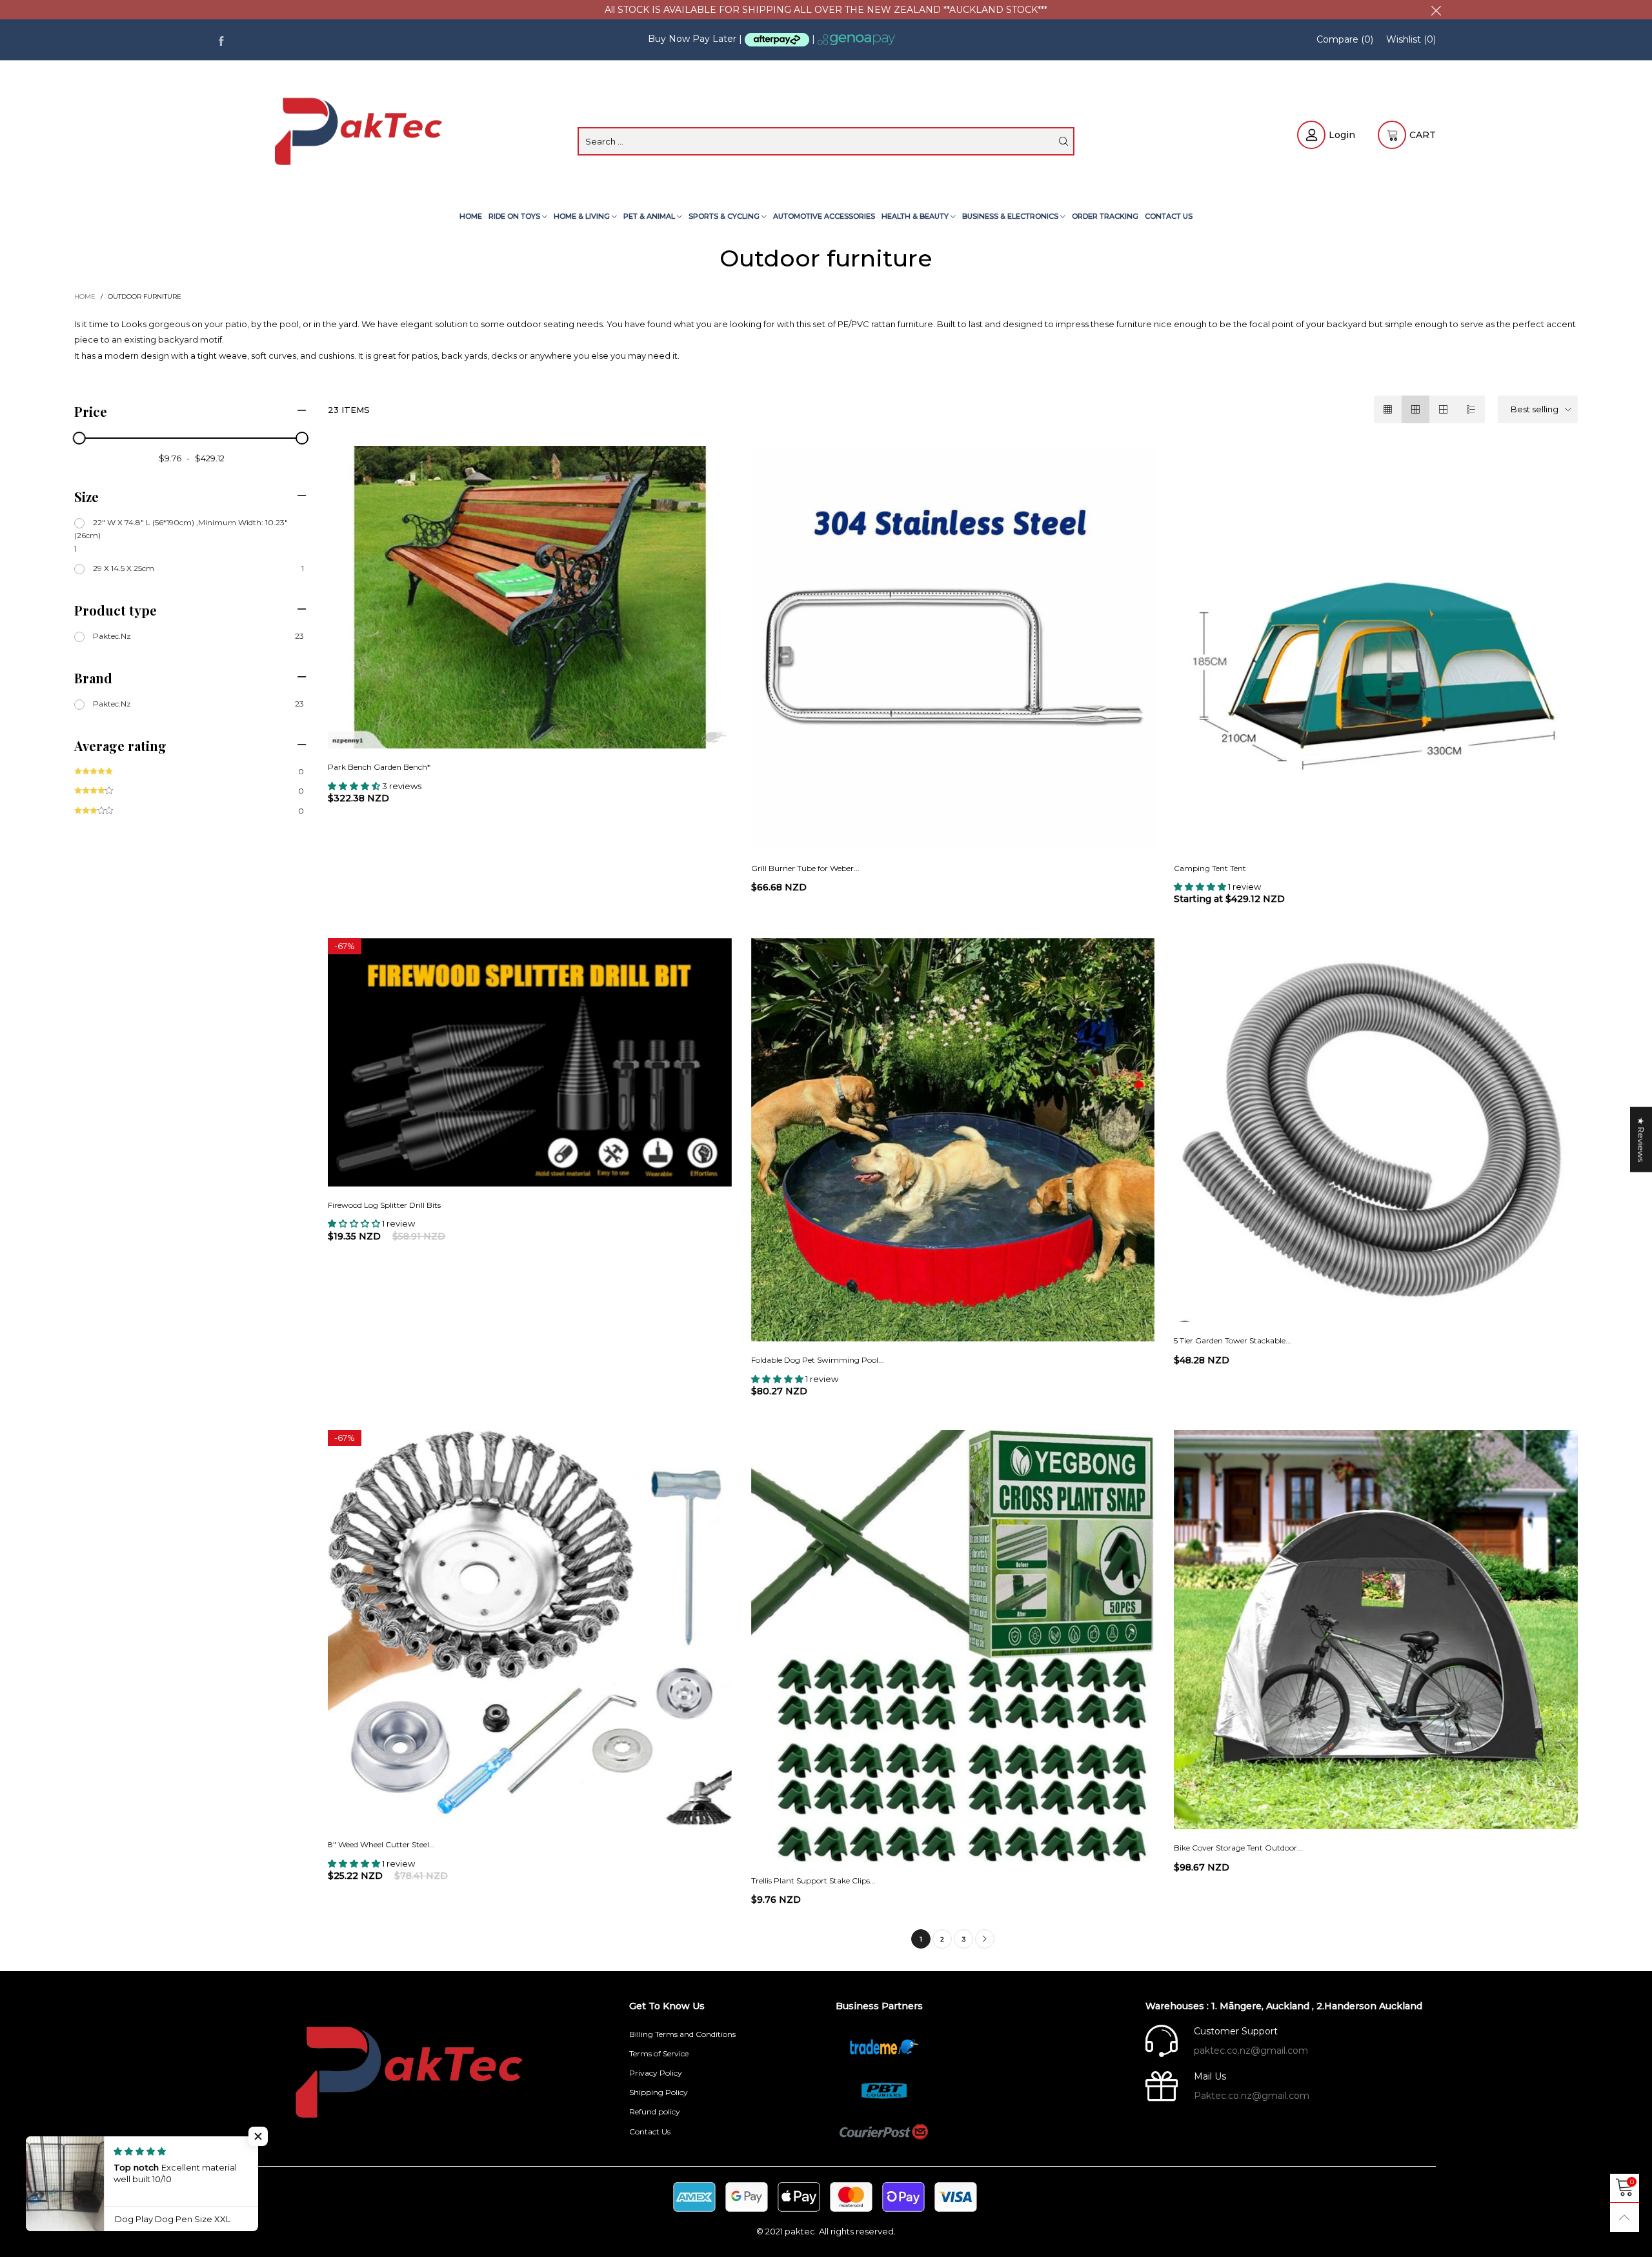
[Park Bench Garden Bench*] (529, 597)
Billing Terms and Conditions (682, 2034)
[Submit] (1063, 141)
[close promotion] (1436, 10)
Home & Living (583, 216)
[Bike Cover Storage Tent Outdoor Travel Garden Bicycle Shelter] (1375, 1630)
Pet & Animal (650, 216)
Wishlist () (1411, 39)
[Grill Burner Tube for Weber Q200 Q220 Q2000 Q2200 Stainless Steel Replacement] (953, 647)
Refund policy (655, 2112)
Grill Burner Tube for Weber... (805, 868)
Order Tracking (1105, 216)
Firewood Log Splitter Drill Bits (384, 1205)
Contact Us (1169, 216)
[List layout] (1471, 409)
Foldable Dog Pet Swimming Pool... (818, 1360)
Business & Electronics (1011, 216)
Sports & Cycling (725, 216)
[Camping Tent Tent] (1375, 647)
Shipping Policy (659, 2092)
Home (471, 216)
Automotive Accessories (824, 216)
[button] (258, 2136)
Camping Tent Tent (1210, 868)
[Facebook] (221, 40)
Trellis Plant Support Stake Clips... (813, 1881)
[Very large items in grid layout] (1443, 409)
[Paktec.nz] (361, 134)
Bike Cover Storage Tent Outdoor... (1238, 1848)
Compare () (1345, 39)
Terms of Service (659, 2053)
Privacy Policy (656, 2073)
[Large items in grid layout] (1415, 409)
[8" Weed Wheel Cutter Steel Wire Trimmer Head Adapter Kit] (529, 1628)
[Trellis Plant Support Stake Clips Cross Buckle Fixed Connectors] (953, 1646)
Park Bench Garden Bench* (379, 767)
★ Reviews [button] (1641, 1140)
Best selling (1535, 409)
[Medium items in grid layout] (1388, 409)
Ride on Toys (515, 216)
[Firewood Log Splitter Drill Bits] (529, 1062)
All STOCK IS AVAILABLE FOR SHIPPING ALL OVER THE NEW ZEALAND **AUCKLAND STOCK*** (826, 10)
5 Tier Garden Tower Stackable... (1233, 1340)
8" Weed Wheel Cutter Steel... (381, 1844)
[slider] (79, 438)
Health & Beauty (916, 216)
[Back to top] (1625, 2217)
